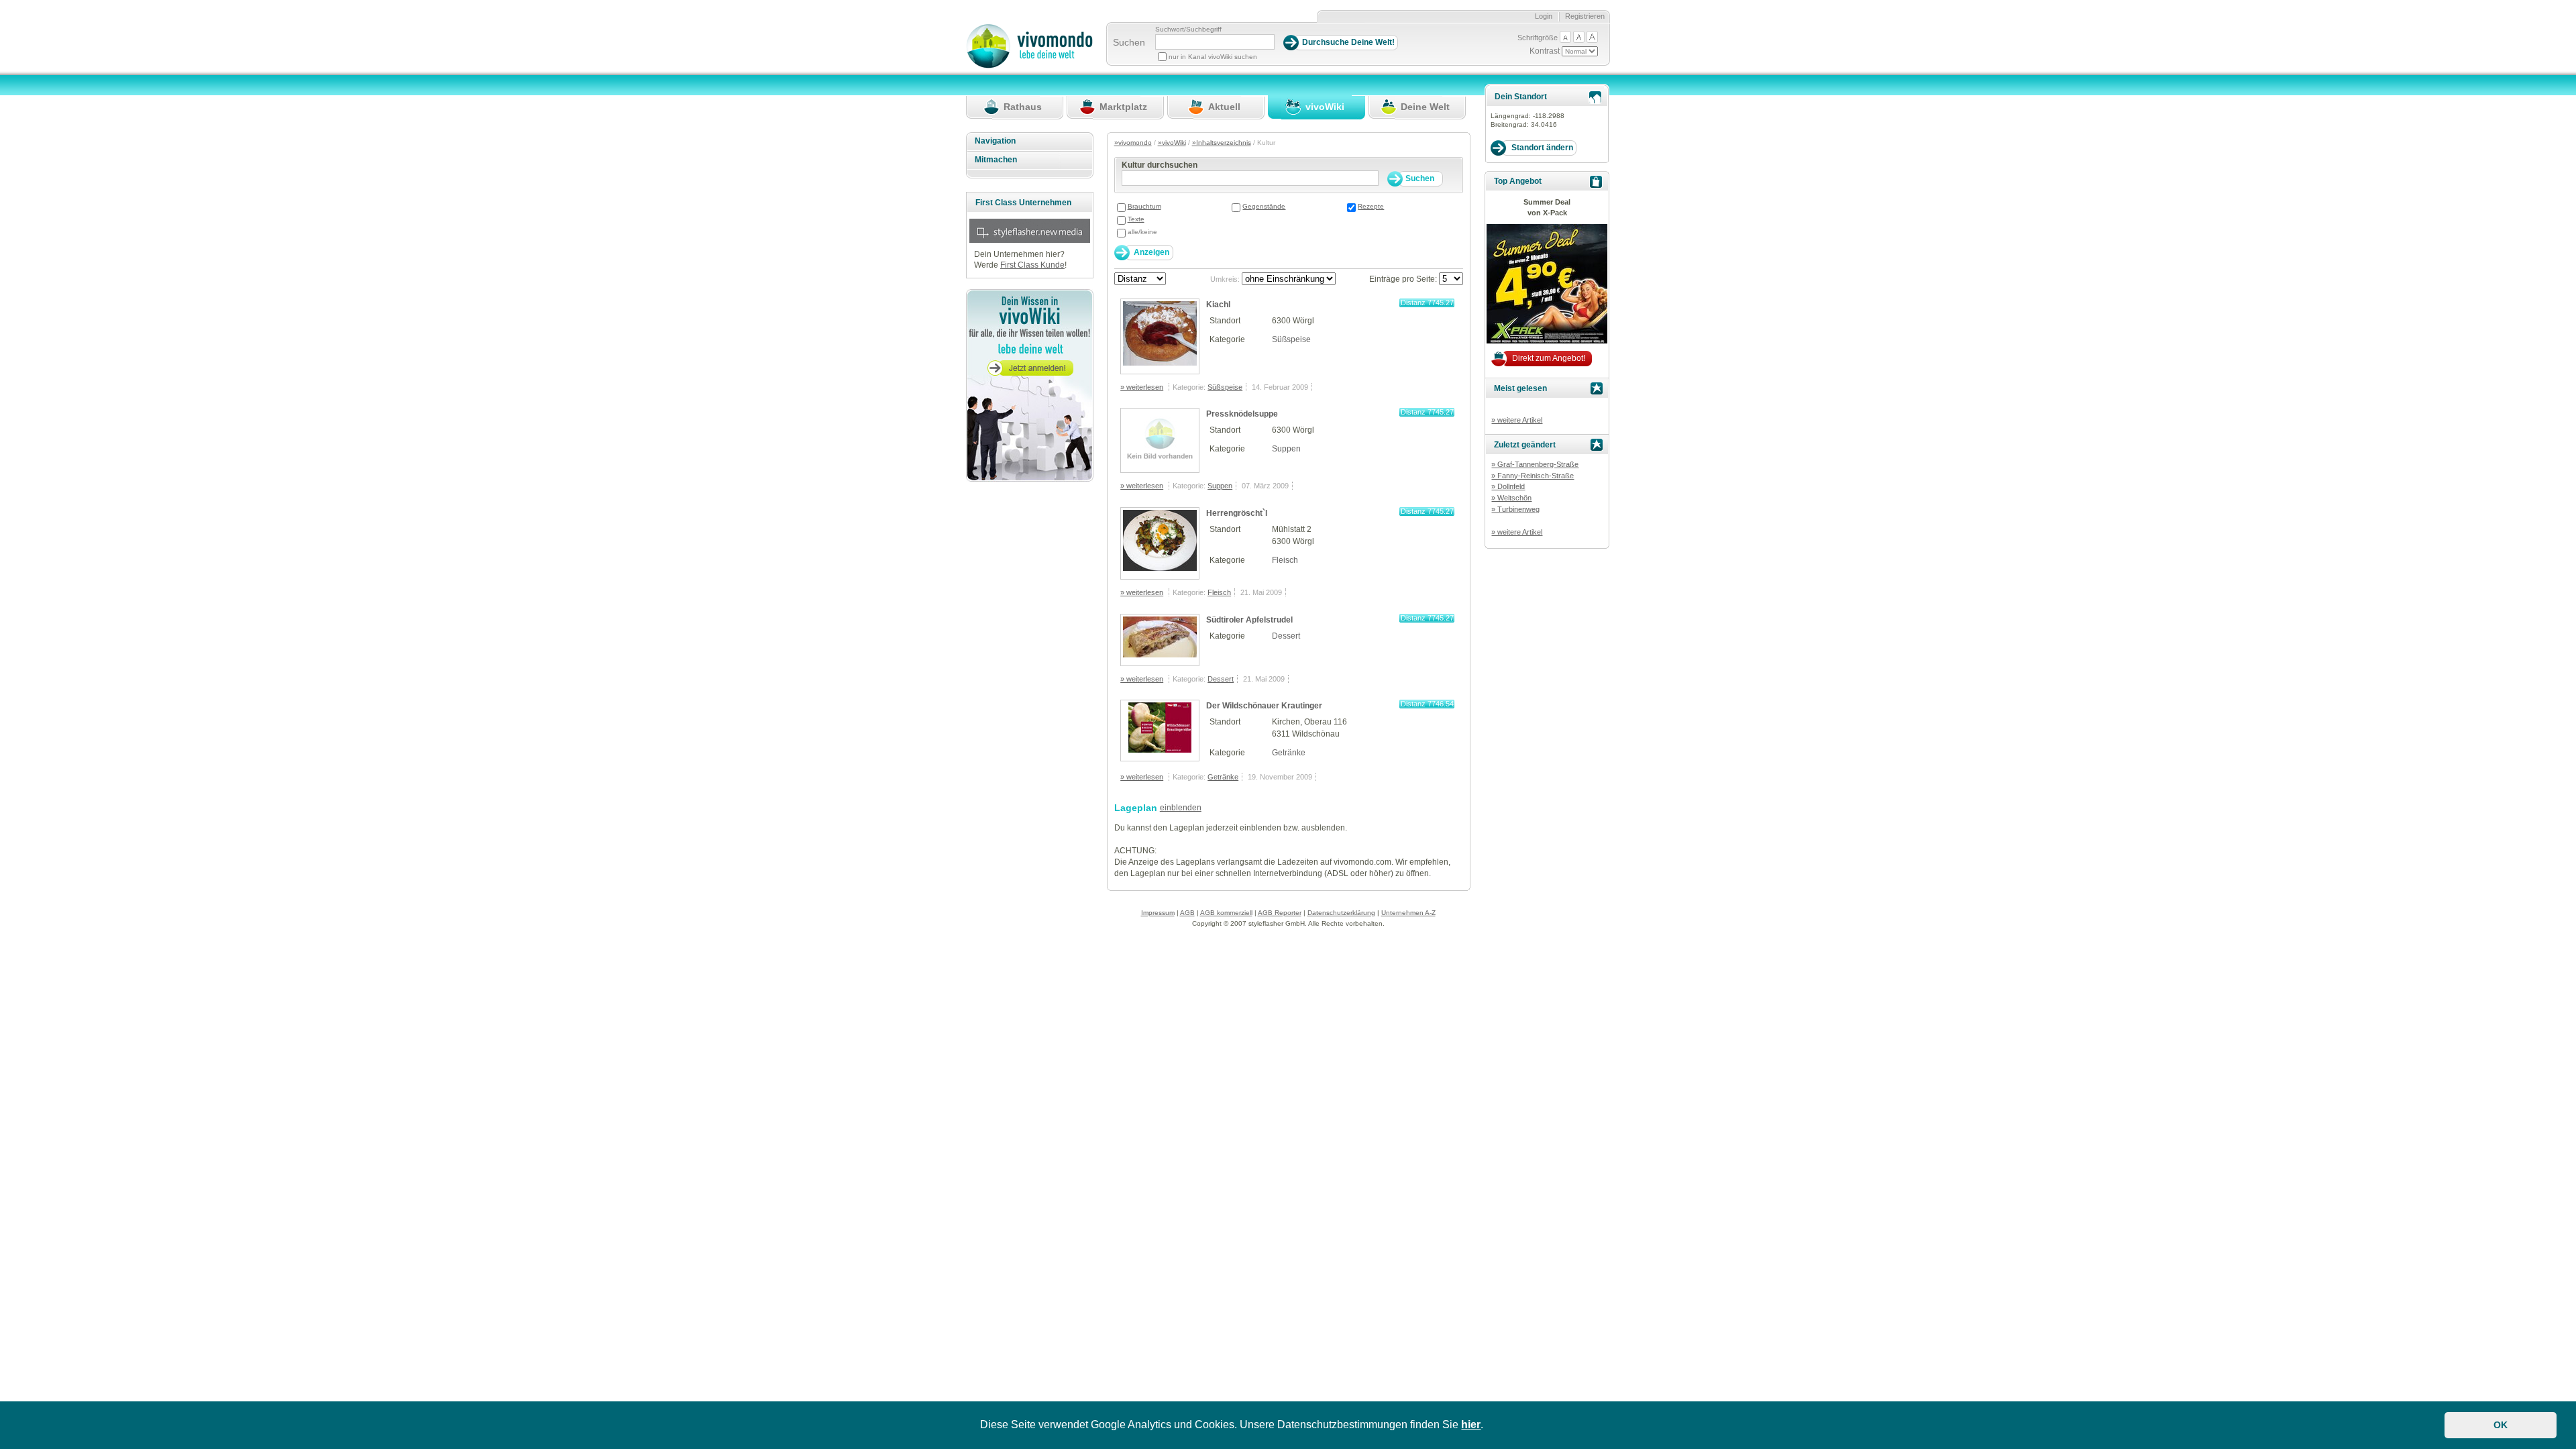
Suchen (1129, 42)
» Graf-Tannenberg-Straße (1535, 464)
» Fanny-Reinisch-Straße (1533, 476)
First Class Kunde (1032, 265)
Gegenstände (1264, 206)
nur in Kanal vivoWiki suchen (1213, 57)
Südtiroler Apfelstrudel (1249, 620)
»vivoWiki (1172, 143)
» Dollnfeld (1508, 486)
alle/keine (1142, 232)
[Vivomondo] (1029, 66)
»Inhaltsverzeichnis (1222, 143)
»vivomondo (1133, 143)
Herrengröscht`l (1237, 513)
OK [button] (2501, 1425)
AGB (1187, 913)
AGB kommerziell (1226, 913)
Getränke (1289, 753)
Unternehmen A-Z (1408, 913)
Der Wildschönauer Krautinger (1264, 706)
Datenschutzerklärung (1341, 913)
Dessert (1286, 636)
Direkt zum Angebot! (1549, 358)
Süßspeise (1291, 339)
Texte (1136, 219)
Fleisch (1285, 560)
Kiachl (1218, 305)
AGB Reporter (1280, 913)
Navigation (995, 141)
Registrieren (1585, 16)
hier (1471, 1425)
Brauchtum (1144, 206)
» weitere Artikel (1517, 420)
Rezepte (1371, 206)
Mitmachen (996, 160)
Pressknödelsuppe (1242, 414)
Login (1544, 16)
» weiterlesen (1142, 387)
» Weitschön (1511, 498)
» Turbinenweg (1515, 509)
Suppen (1286, 449)
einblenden (1181, 808)
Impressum (1158, 913)
